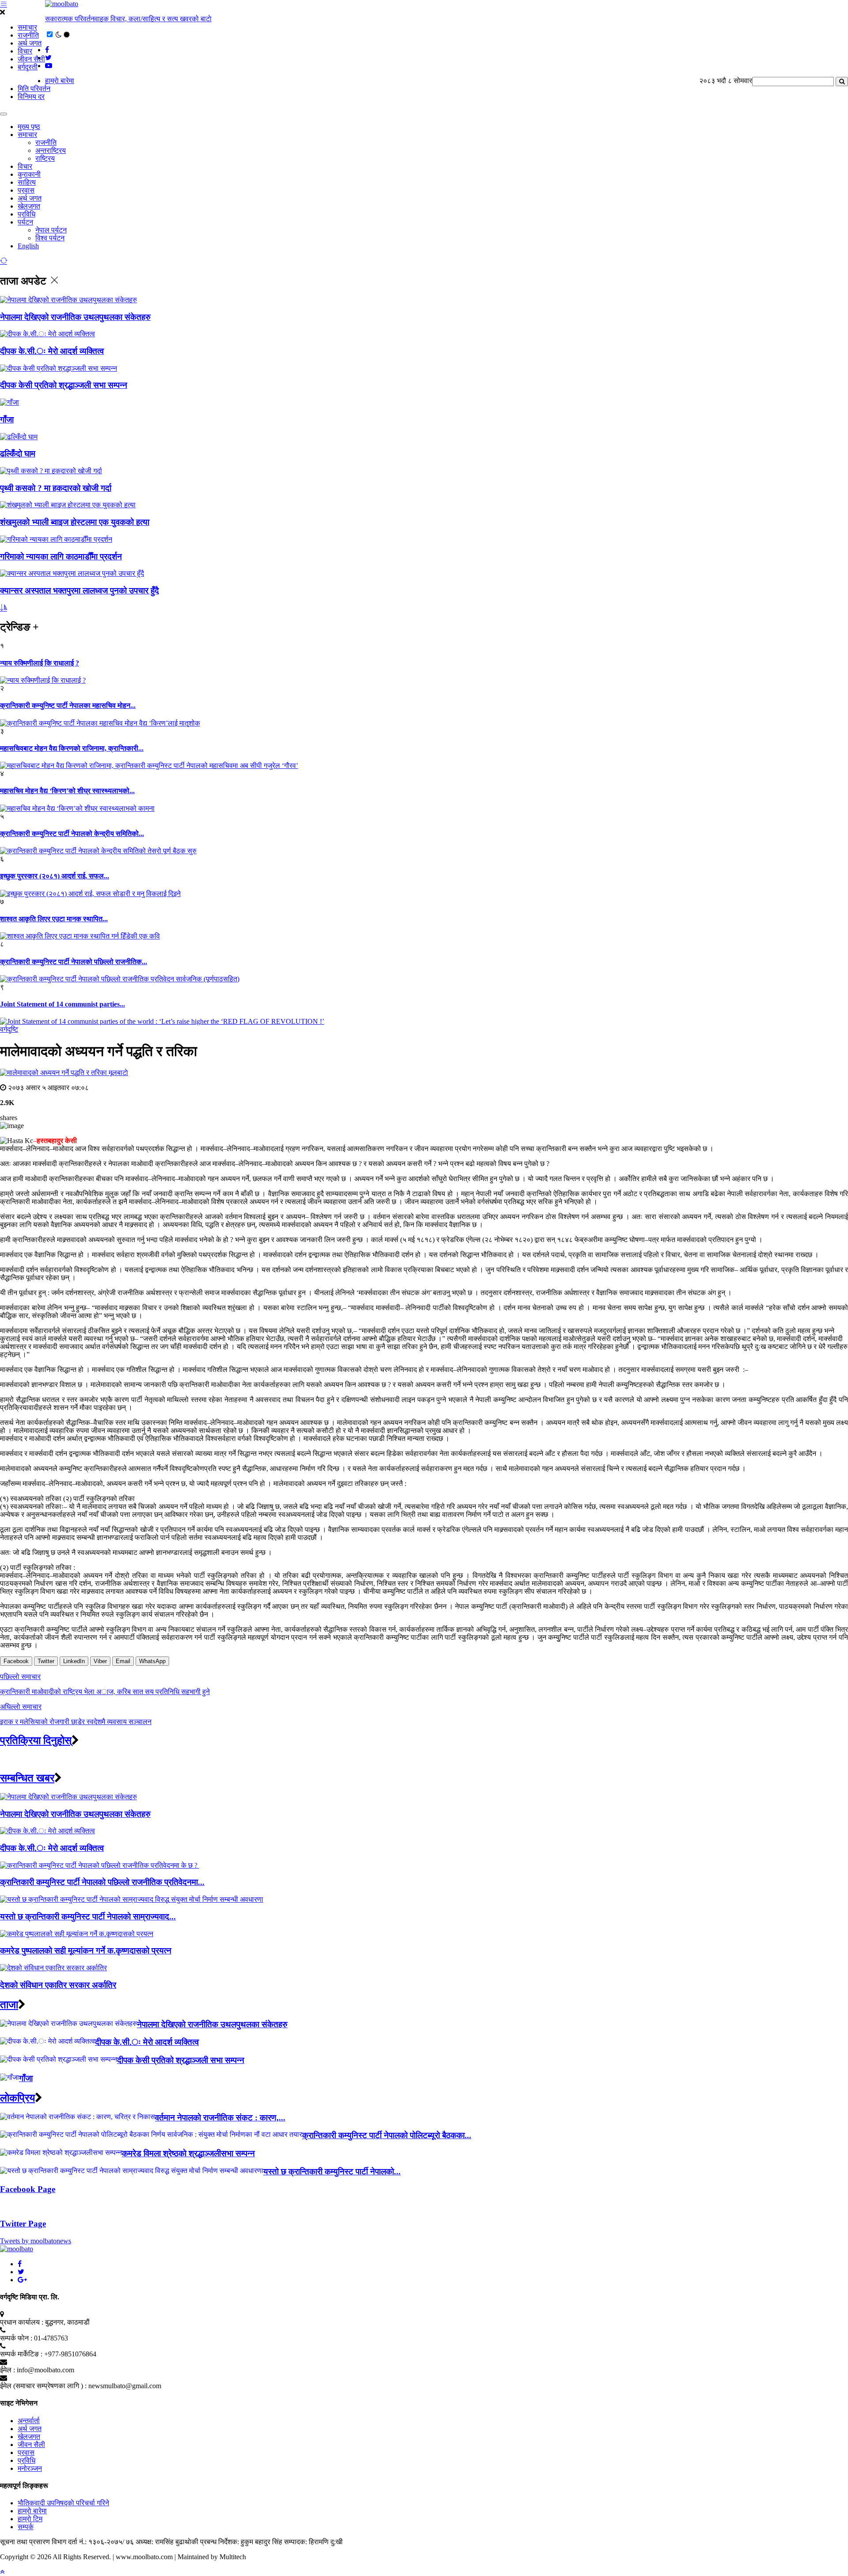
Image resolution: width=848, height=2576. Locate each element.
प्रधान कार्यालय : (22, 2322)
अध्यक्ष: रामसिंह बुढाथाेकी (167, 2542)
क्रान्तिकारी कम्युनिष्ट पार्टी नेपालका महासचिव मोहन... (68, 705)
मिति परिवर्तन (34, 89)
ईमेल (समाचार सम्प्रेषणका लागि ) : (43, 2386)
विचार (25, 51)
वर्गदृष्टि (9, 1029)
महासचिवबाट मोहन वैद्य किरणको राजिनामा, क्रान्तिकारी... (72, 748)
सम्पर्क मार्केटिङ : (21, 2354)
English (28, 246)
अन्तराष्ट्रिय (51, 150)
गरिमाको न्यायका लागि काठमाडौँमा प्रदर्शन (61, 557)
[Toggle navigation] (4, 114)
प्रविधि (26, 214)
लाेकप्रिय (17, 2098)
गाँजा (7, 420)
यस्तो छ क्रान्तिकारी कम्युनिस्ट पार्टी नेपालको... (332, 2171)
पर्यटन (25, 222)
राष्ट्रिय (45, 158)
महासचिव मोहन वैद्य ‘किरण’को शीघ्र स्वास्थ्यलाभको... (67, 791)
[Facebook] (20, 2264)
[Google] (22, 2280)
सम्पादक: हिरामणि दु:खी (313, 2542)
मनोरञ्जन (30, 2468)
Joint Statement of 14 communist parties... (62, 1004)
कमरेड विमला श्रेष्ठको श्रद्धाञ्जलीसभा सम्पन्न (188, 2153)
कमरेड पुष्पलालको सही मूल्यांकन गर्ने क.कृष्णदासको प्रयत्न (86, 1951)
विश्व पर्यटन (50, 238)
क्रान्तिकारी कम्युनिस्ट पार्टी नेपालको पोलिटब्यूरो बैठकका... (387, 2135)
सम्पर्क (26, 2527)
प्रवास (26, 190)
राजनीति (28, 35)
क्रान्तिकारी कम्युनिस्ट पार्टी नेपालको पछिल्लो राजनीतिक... (74, 962)
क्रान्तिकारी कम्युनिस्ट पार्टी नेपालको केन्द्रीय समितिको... (72, 834)
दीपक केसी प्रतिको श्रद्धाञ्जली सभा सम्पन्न (64, 385)
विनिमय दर (31, 97)
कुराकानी (29, 174)
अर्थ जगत (30, 43)
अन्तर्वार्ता (29, 2421)
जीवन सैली (31, 59)
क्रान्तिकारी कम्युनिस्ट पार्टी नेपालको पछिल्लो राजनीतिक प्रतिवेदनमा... (102, 1882)
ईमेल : (8, 2370)
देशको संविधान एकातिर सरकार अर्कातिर (58, 1985)
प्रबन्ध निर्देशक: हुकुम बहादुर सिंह (241, 2542)
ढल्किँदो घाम (18, 454)
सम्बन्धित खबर (27, 1778)
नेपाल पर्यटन (51, 230)
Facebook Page (28, 2189)
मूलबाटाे (118, 1073)
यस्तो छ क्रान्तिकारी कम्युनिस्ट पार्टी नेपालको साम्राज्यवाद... (88, 1917)
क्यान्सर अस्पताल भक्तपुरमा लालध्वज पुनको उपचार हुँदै (79, 591)
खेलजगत (29, 206)
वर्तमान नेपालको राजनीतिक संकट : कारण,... (220, 2118)
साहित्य (27, 182)
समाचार (27, 27)
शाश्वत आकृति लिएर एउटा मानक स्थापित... (54, 919)
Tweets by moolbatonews (36, 2241)
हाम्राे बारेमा (60, 81)
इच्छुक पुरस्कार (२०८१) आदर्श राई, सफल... (55, 876)
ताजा (9, 2005)
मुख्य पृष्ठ (29, 127)
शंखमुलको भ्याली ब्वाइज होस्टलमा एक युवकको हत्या (75, 522)
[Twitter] (21, 2272)
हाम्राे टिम (30, 2519)
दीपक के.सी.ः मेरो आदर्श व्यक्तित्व (52, 351)
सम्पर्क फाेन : (16, 2338)
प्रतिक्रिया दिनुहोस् (36, 1740)
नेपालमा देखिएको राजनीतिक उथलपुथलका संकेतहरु (75, 317)
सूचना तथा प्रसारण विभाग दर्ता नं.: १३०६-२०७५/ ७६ (67, 2542)
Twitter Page (23, 2224)
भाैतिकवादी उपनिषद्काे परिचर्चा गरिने (63, 2503)
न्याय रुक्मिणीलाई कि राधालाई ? (40, 663)
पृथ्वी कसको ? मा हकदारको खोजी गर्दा (56, 488)
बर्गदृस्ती (28, 67)
